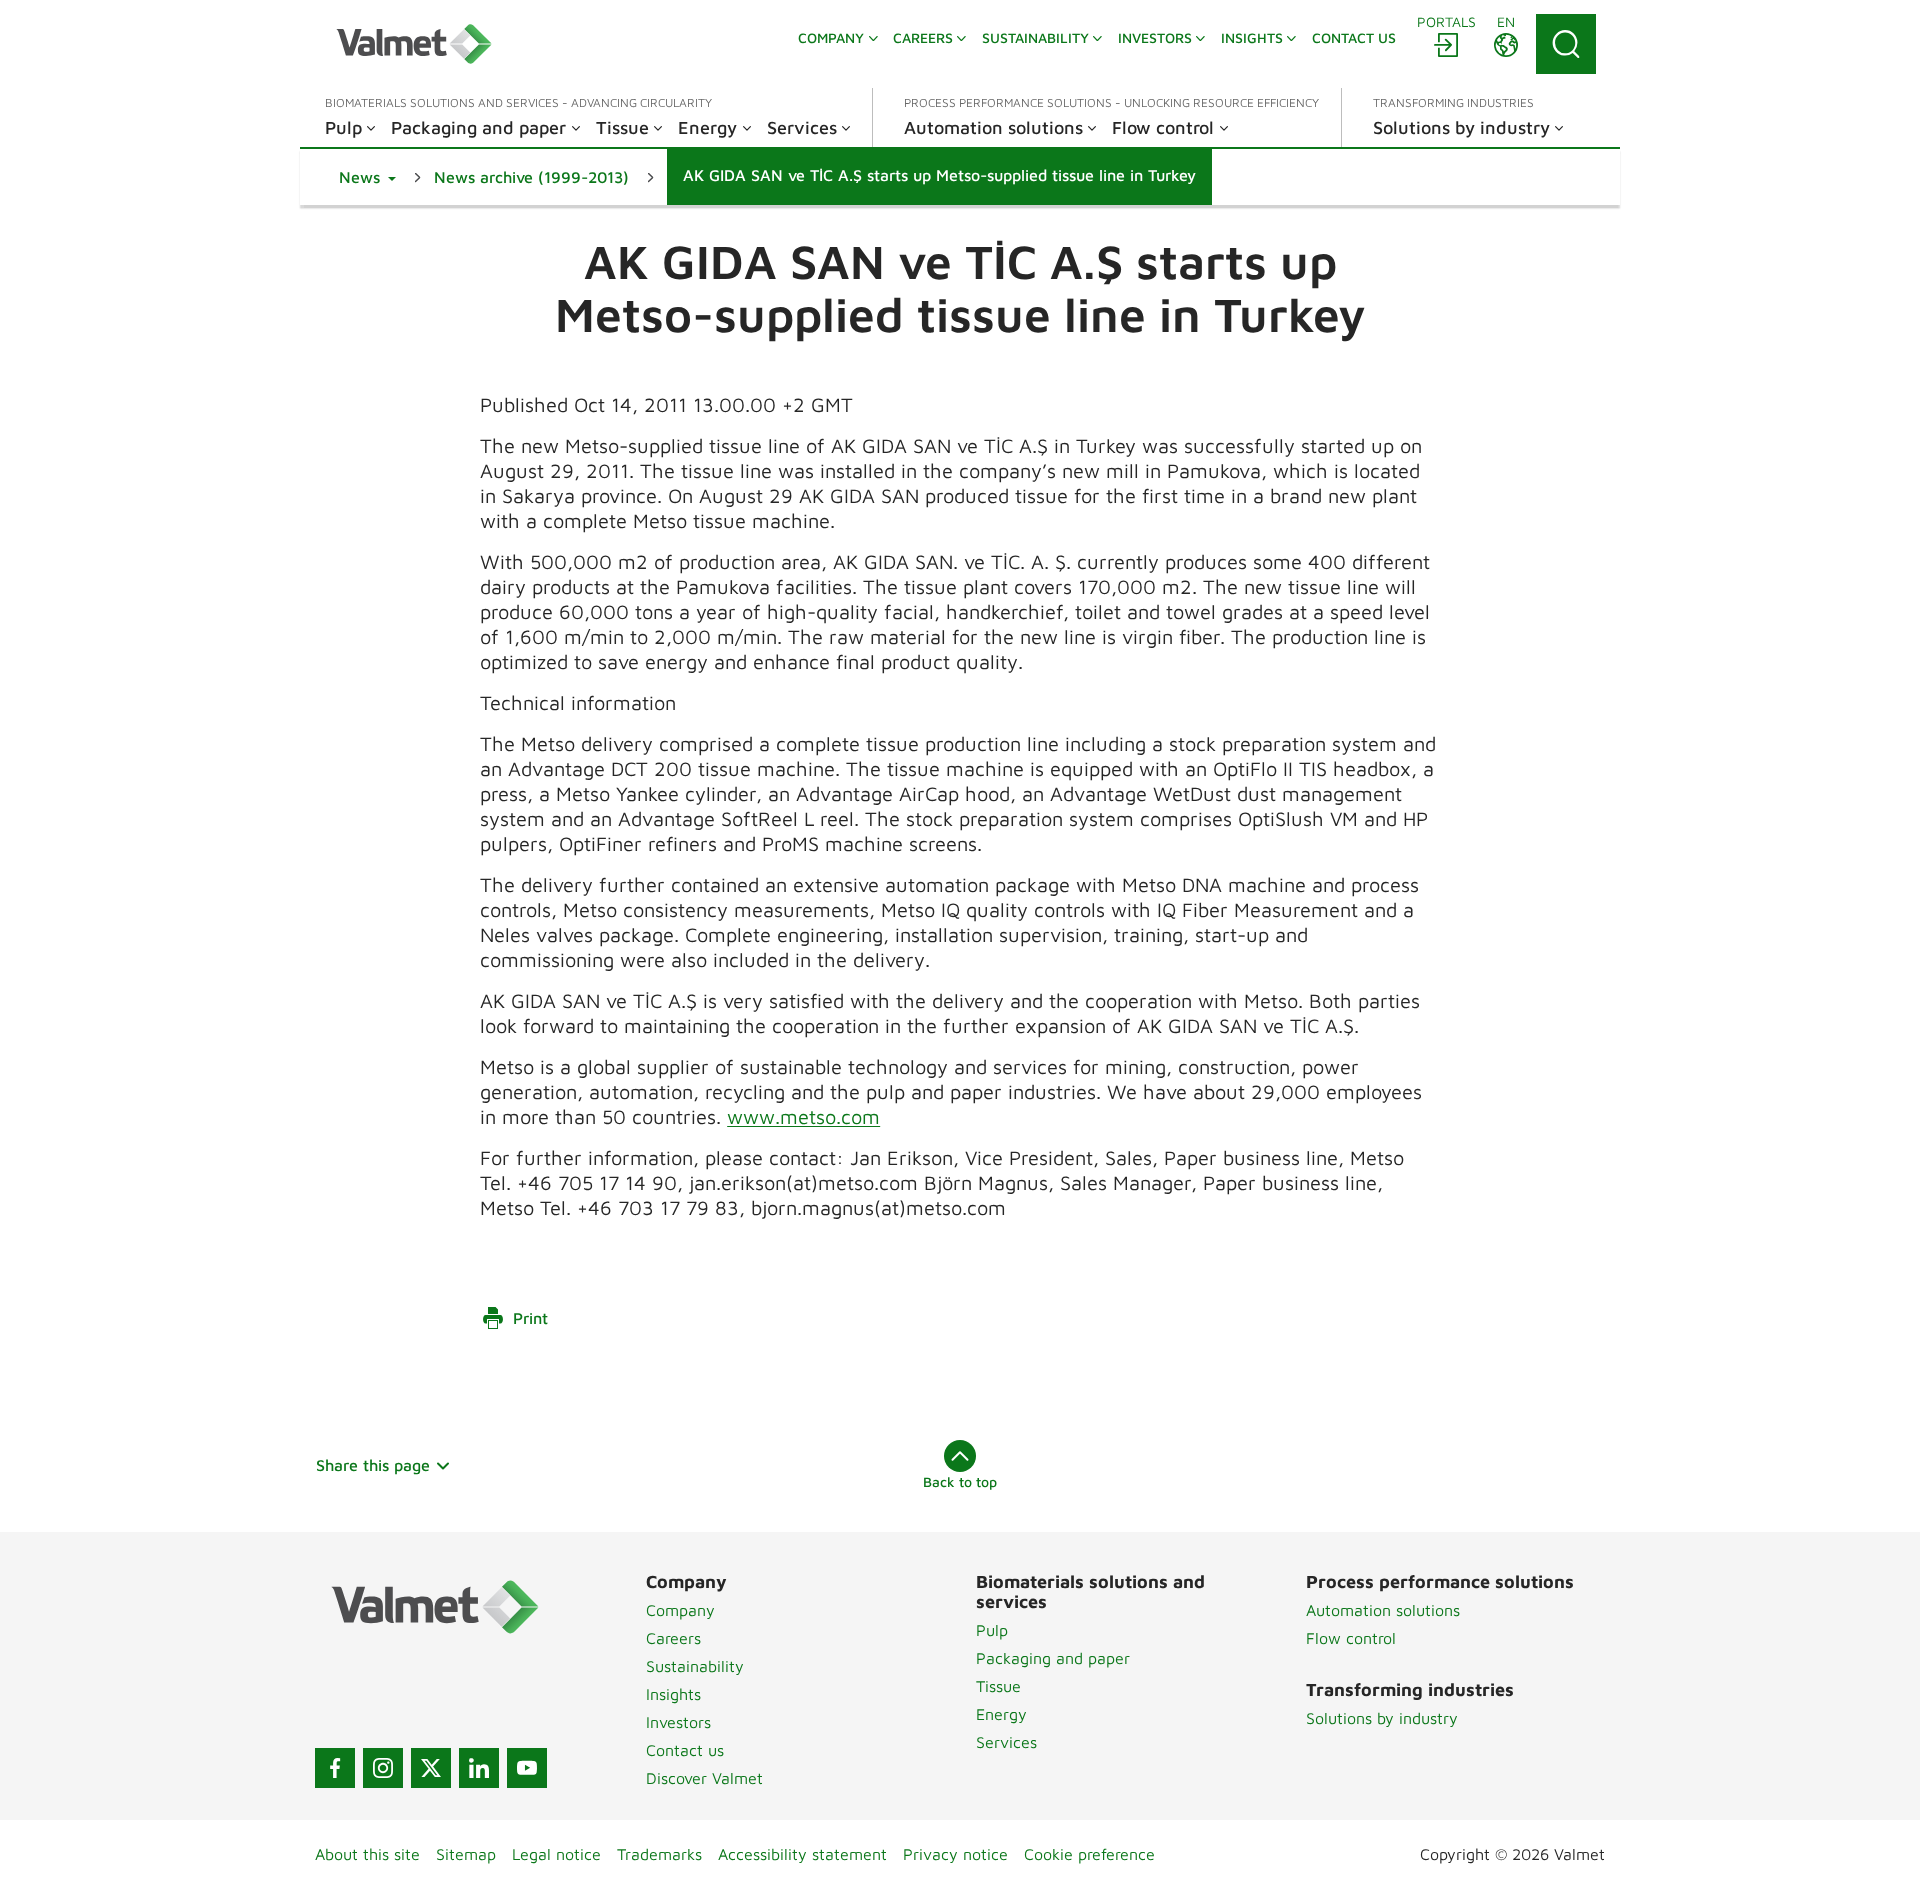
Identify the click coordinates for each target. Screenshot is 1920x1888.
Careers (673, 1638)
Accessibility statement (802, 1854)
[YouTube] (527, 1768)
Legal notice (556, 1854)
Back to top (960, 1481)
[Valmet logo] (414, 44)
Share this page (373, 1465)
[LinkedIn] (479, 1768)
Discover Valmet (704, 1778)
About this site (367, 1854)
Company (680, 1610)
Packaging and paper (1053, 1658)
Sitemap (466, 1854)
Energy (1001, 1714)
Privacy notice (955, 1854)
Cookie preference (1089, 1854)
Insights (673, 1694)
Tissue (998, 1686)
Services (1006, 1742)
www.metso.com (803, 1116)
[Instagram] (383, 1768)
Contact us (685, 1750)
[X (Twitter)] (431, 1768)
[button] (367, 177)
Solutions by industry (1382, 1718)
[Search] (1566, 44)
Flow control (1351, 1638)
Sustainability (695, 1666)
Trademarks (659, 1854)
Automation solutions (1383, 1610)
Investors (678, 1722)
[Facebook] (335, 1768)
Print (530, 1318)
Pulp (992, 1630)
